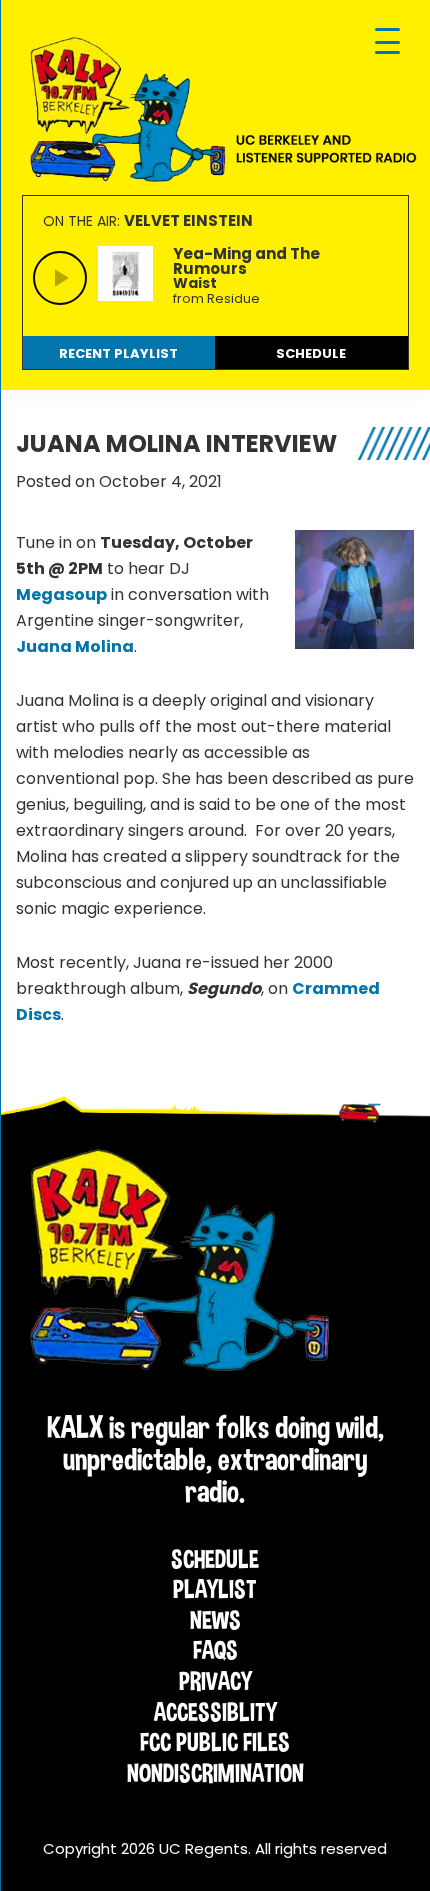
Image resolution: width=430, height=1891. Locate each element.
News (215, 1620)
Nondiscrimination (215, 1773)
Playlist (215, 1589)
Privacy (215, 1681)
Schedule (215, 1559)
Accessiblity (215, 1712)
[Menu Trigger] (387, 42)
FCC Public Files (215, 1742)
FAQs (215, 1650)
